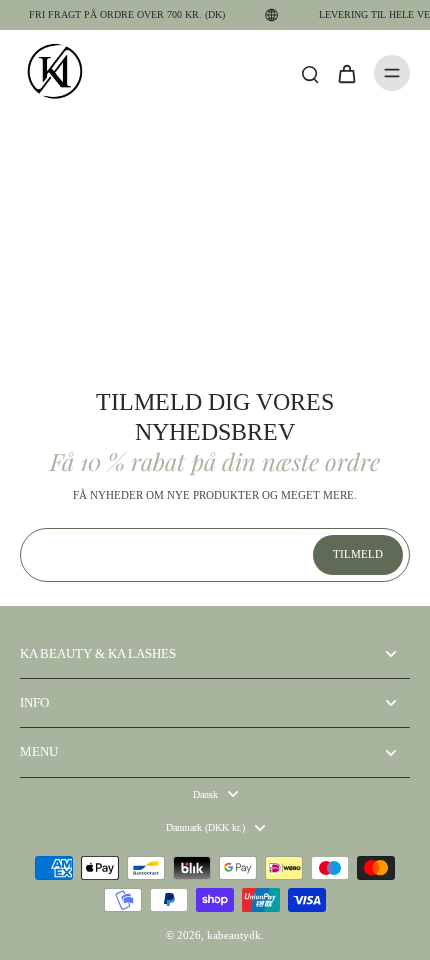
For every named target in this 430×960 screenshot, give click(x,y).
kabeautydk (234, 935)
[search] (310, 73)
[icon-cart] (346, 73)
